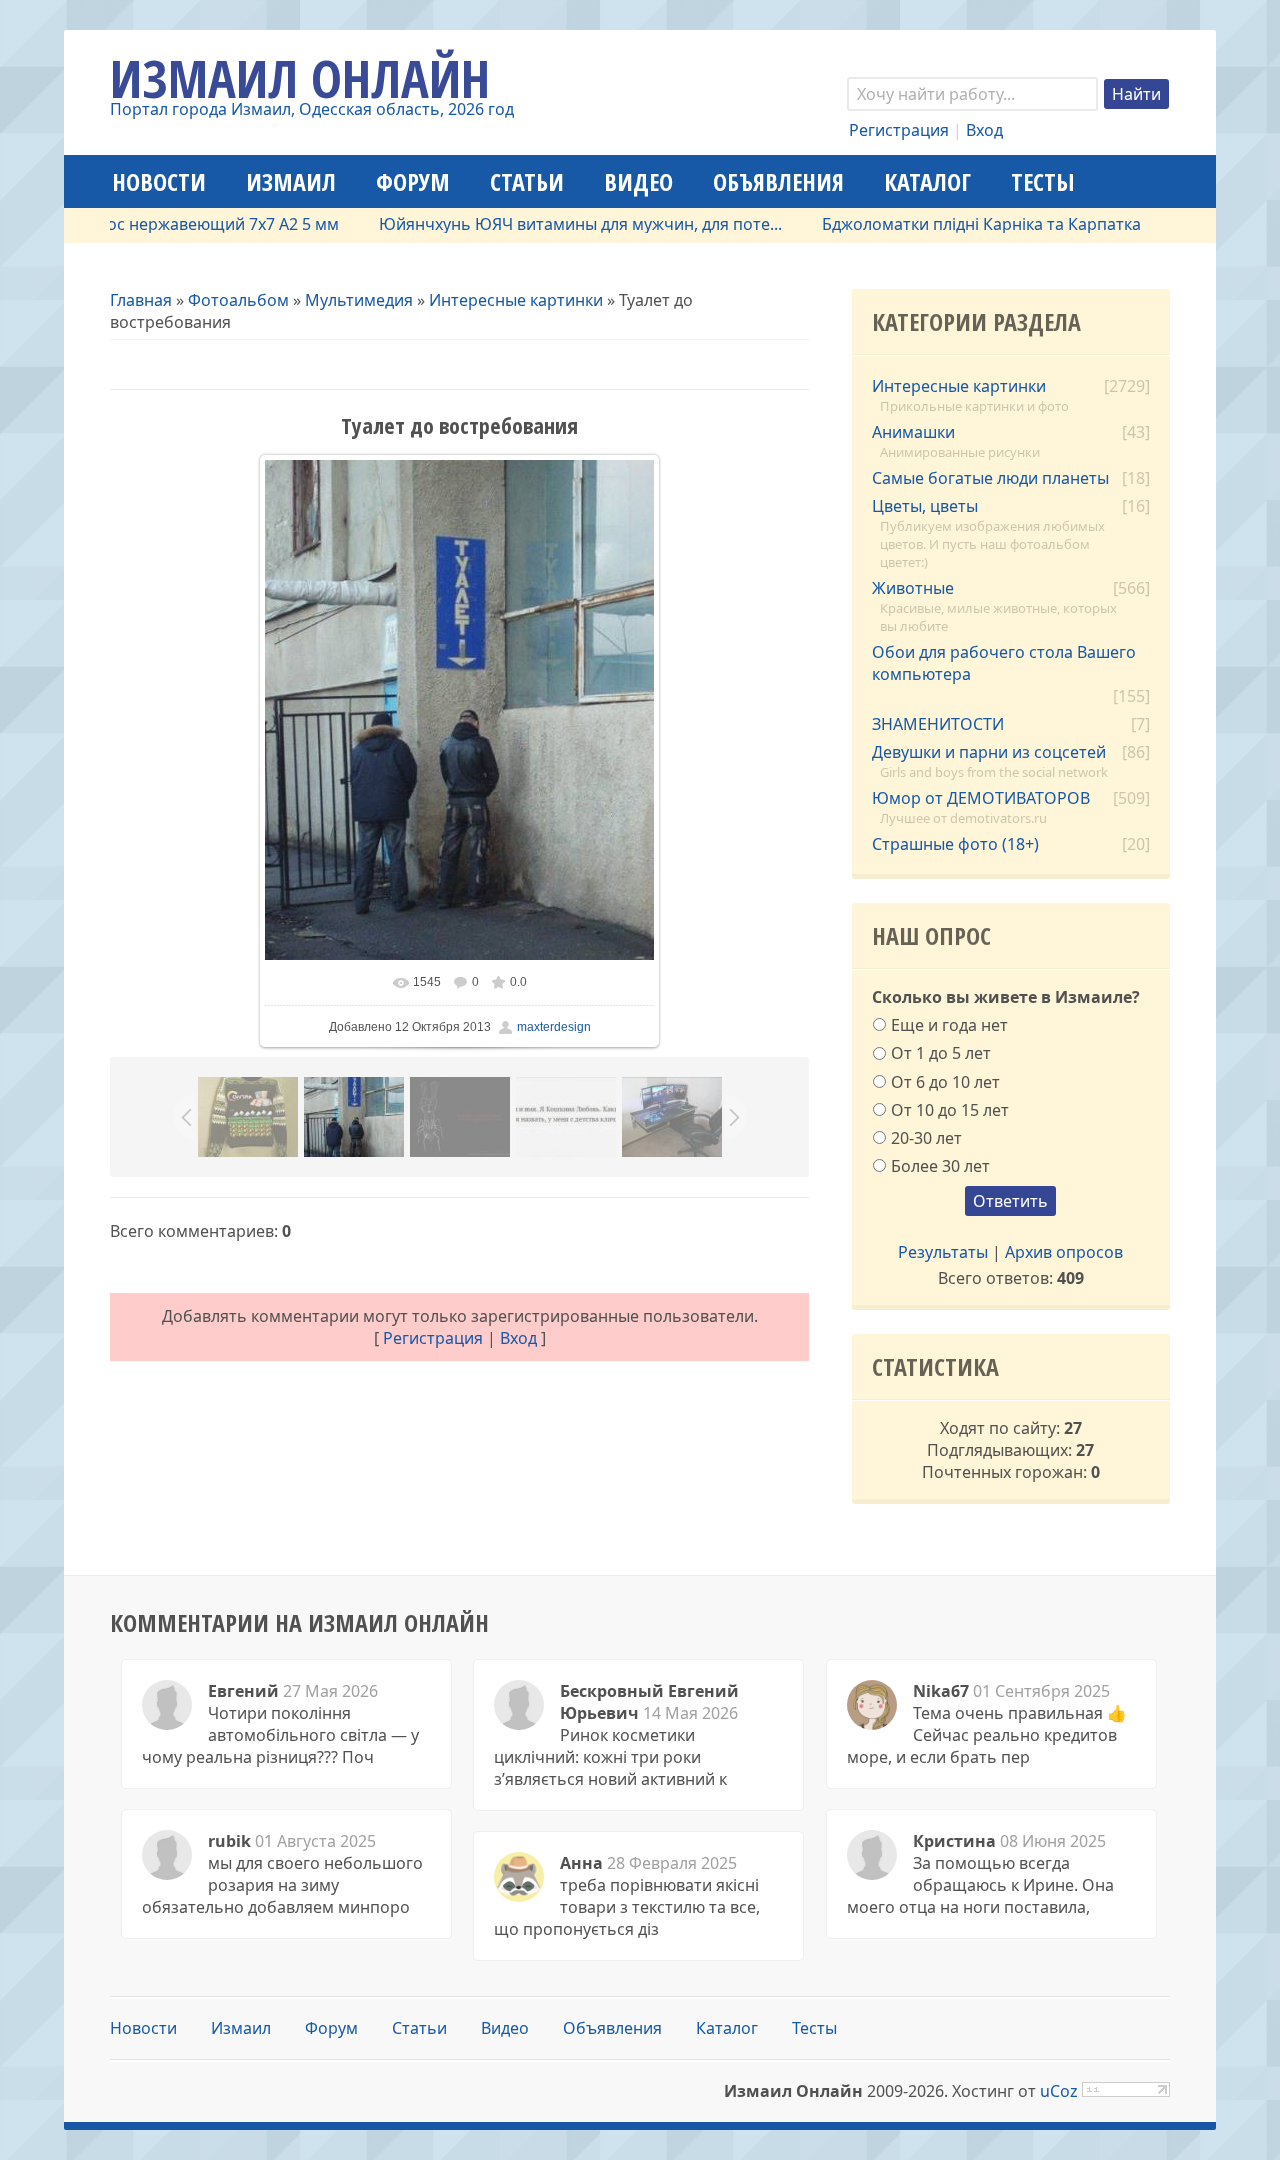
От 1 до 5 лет (941, 1053)
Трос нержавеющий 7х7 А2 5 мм (177, 224)
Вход (984, 130)
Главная (141, 300)
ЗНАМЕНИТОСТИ (938, 724)
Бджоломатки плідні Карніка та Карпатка (944, 224)
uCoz (1059, 2091)
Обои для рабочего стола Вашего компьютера (1004, 663)
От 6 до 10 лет (945, 1081)
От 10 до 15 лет (950, 1109)
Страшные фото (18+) (955, 844)
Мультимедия (359, 300)
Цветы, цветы (925, 506)
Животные (913, 588)
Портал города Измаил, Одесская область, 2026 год (312, 109)
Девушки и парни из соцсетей (989, 752)
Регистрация (899, 130)
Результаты (943, 1252)
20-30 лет (926, 1138)
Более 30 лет (940, 1166)
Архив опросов (1064, 1252)
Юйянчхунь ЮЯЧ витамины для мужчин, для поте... (543, 224)
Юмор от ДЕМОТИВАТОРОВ (981, 798)
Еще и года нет (949, 1025)
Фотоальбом (238, 300)
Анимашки (913, 432)
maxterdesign (554, 1027)
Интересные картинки (516, 300)
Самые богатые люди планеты (990, 478)
